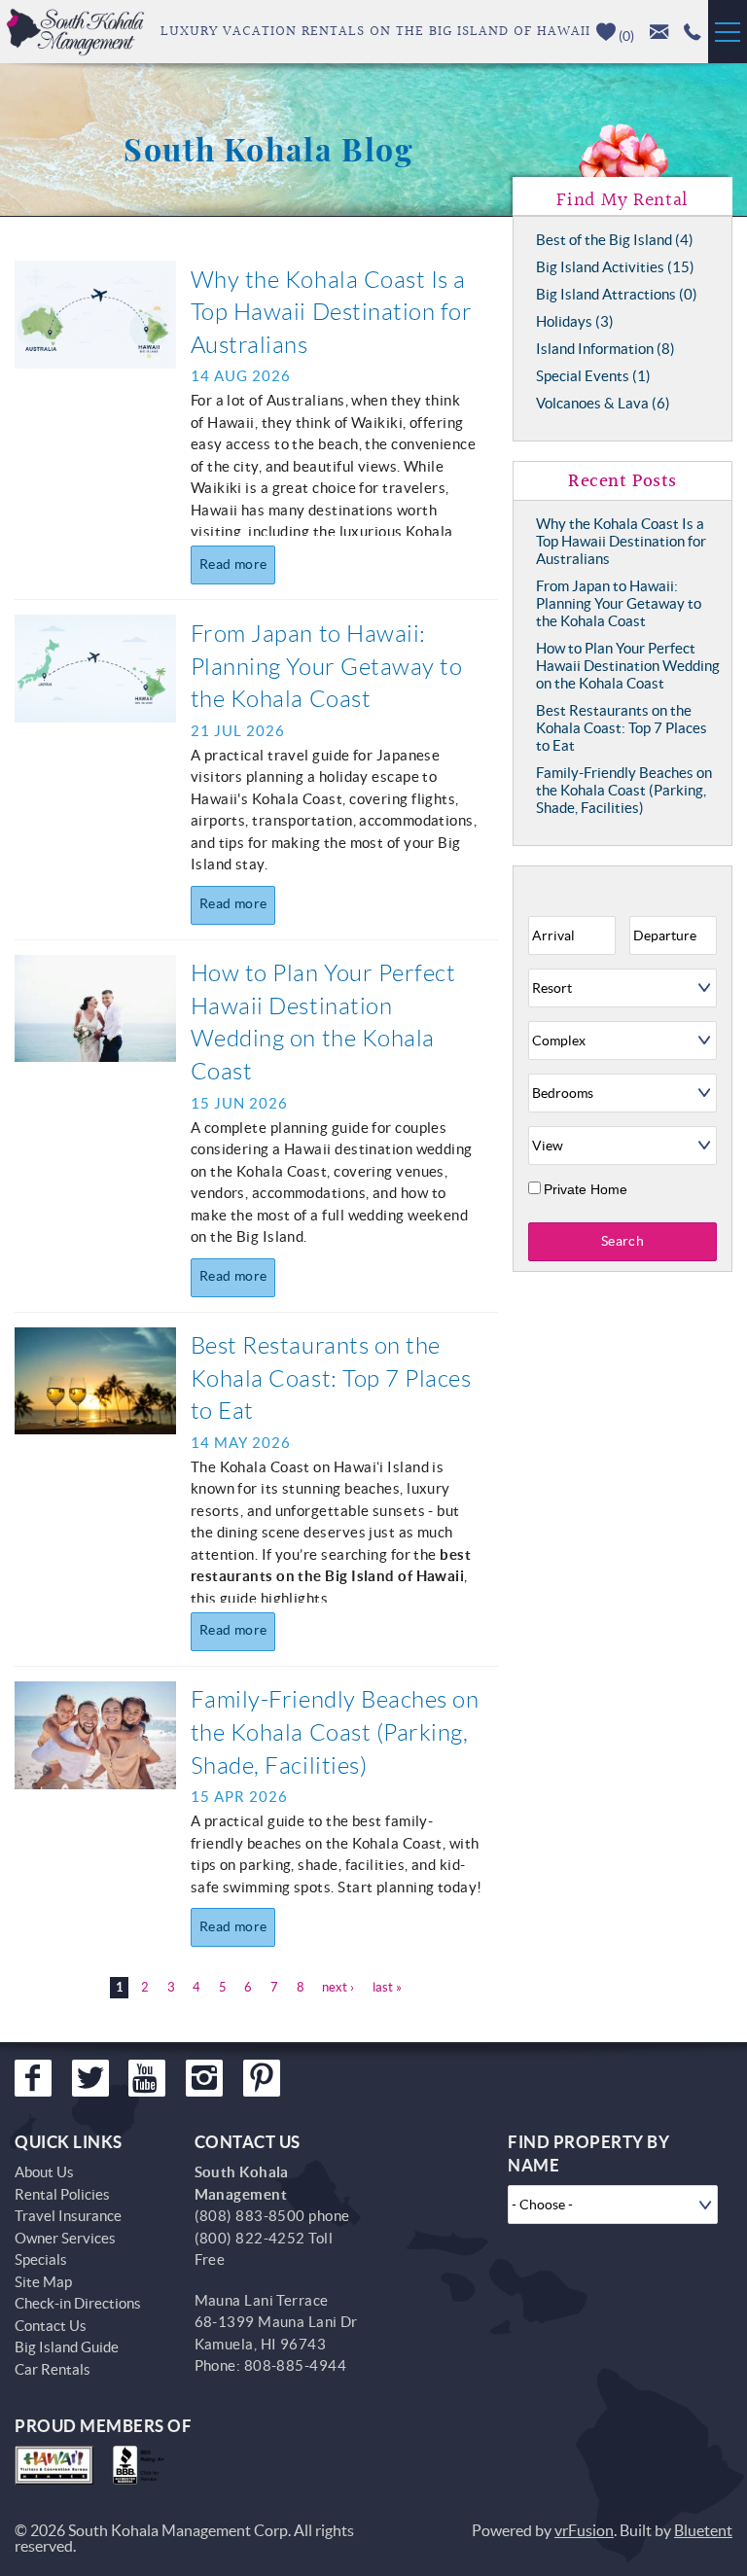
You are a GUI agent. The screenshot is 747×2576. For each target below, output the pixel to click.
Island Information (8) (605, 349)
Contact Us (51, 2326)
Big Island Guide (67, 2347)
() (625, 36)
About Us (44, 2172)
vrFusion (584, 2530)
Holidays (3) (575, 321)
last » (387, 1987)
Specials (41, 2259)
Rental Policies (62, 2194)
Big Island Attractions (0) (617, 294)
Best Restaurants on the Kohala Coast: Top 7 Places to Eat (331, 1378)
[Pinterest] (262, 2078)
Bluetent (703, 2530)
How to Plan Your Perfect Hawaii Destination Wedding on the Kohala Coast (628, 666)
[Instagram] (204, 2078)
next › (338, 1987)
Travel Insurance (68, 2216)
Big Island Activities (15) (615, 267)
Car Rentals (53, 2369)
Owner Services (65, 2238)
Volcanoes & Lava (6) (603, 403)
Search (623, 1241)
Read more (233, 564)
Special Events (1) (593, 376)
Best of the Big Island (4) (615, 240)
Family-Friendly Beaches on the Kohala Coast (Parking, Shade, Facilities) (335, 1732)
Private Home (586, 1189)
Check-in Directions (78, 2303)
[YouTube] (147, 2078)
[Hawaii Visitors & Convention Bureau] (54, 2465)
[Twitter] (90, 2078)
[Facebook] (33, 2078)
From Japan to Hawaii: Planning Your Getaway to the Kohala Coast (327, 667)
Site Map (43, 2282)
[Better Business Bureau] (142, 2465)
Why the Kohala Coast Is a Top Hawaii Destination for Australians (332, 313)
